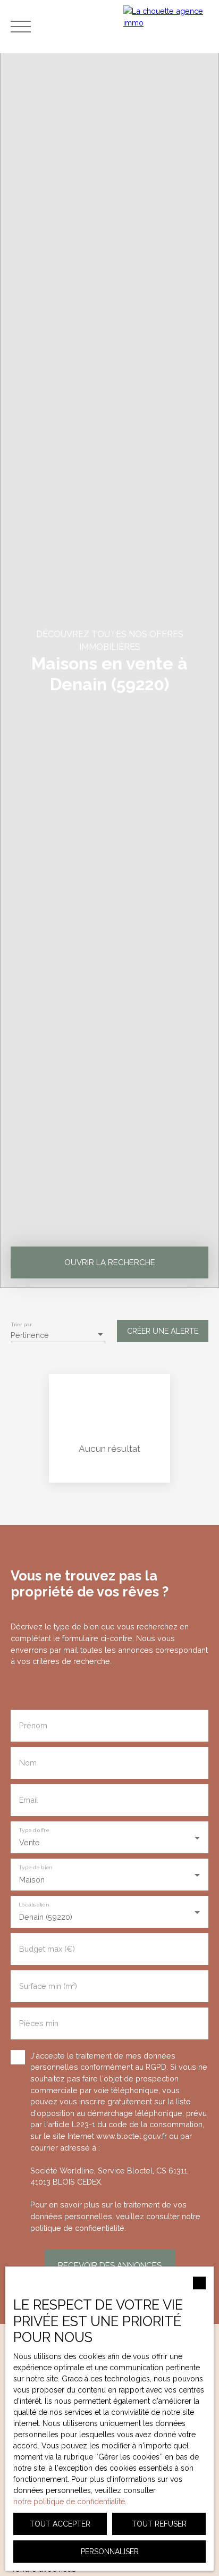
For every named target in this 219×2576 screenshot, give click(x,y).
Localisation (33, 1904)
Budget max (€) (47, 1949)
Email (29, 1800)
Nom (28, 1763)
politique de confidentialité (77, 2228)
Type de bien (35, 1867)
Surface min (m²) (48, 1986)
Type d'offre (34, 1830)
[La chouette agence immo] (169, 27)
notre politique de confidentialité (69, 2502)
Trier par (21, 1325)
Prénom (33, 1725)
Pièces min (39, 2023)
